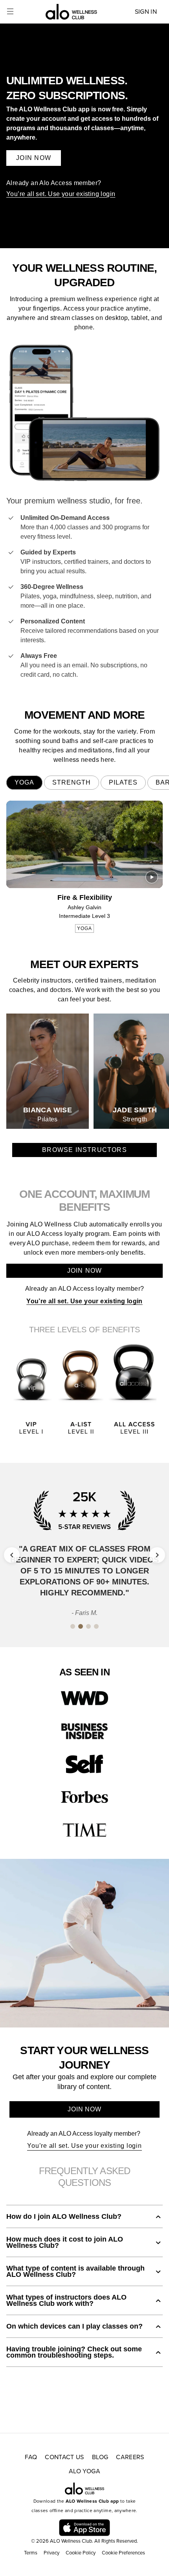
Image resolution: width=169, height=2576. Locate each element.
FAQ (31, 2457)
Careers (130, 2457)
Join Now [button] (34, 158)
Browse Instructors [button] (84, 1150)
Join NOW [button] (84, 2109)
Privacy (51, 2553)
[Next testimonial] (157, 1555)
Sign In (146, 12)
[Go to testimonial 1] (73, 1610)
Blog (100, 2457)
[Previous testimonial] (12, 1555)
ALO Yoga (84, 2471)
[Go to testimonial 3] (88, 1610)
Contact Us (64, 2457)
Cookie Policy (81, 2553)
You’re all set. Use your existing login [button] (84, 2146)
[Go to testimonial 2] (81, 1610)
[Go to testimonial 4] (96, 1610)
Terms (31, 2553)
